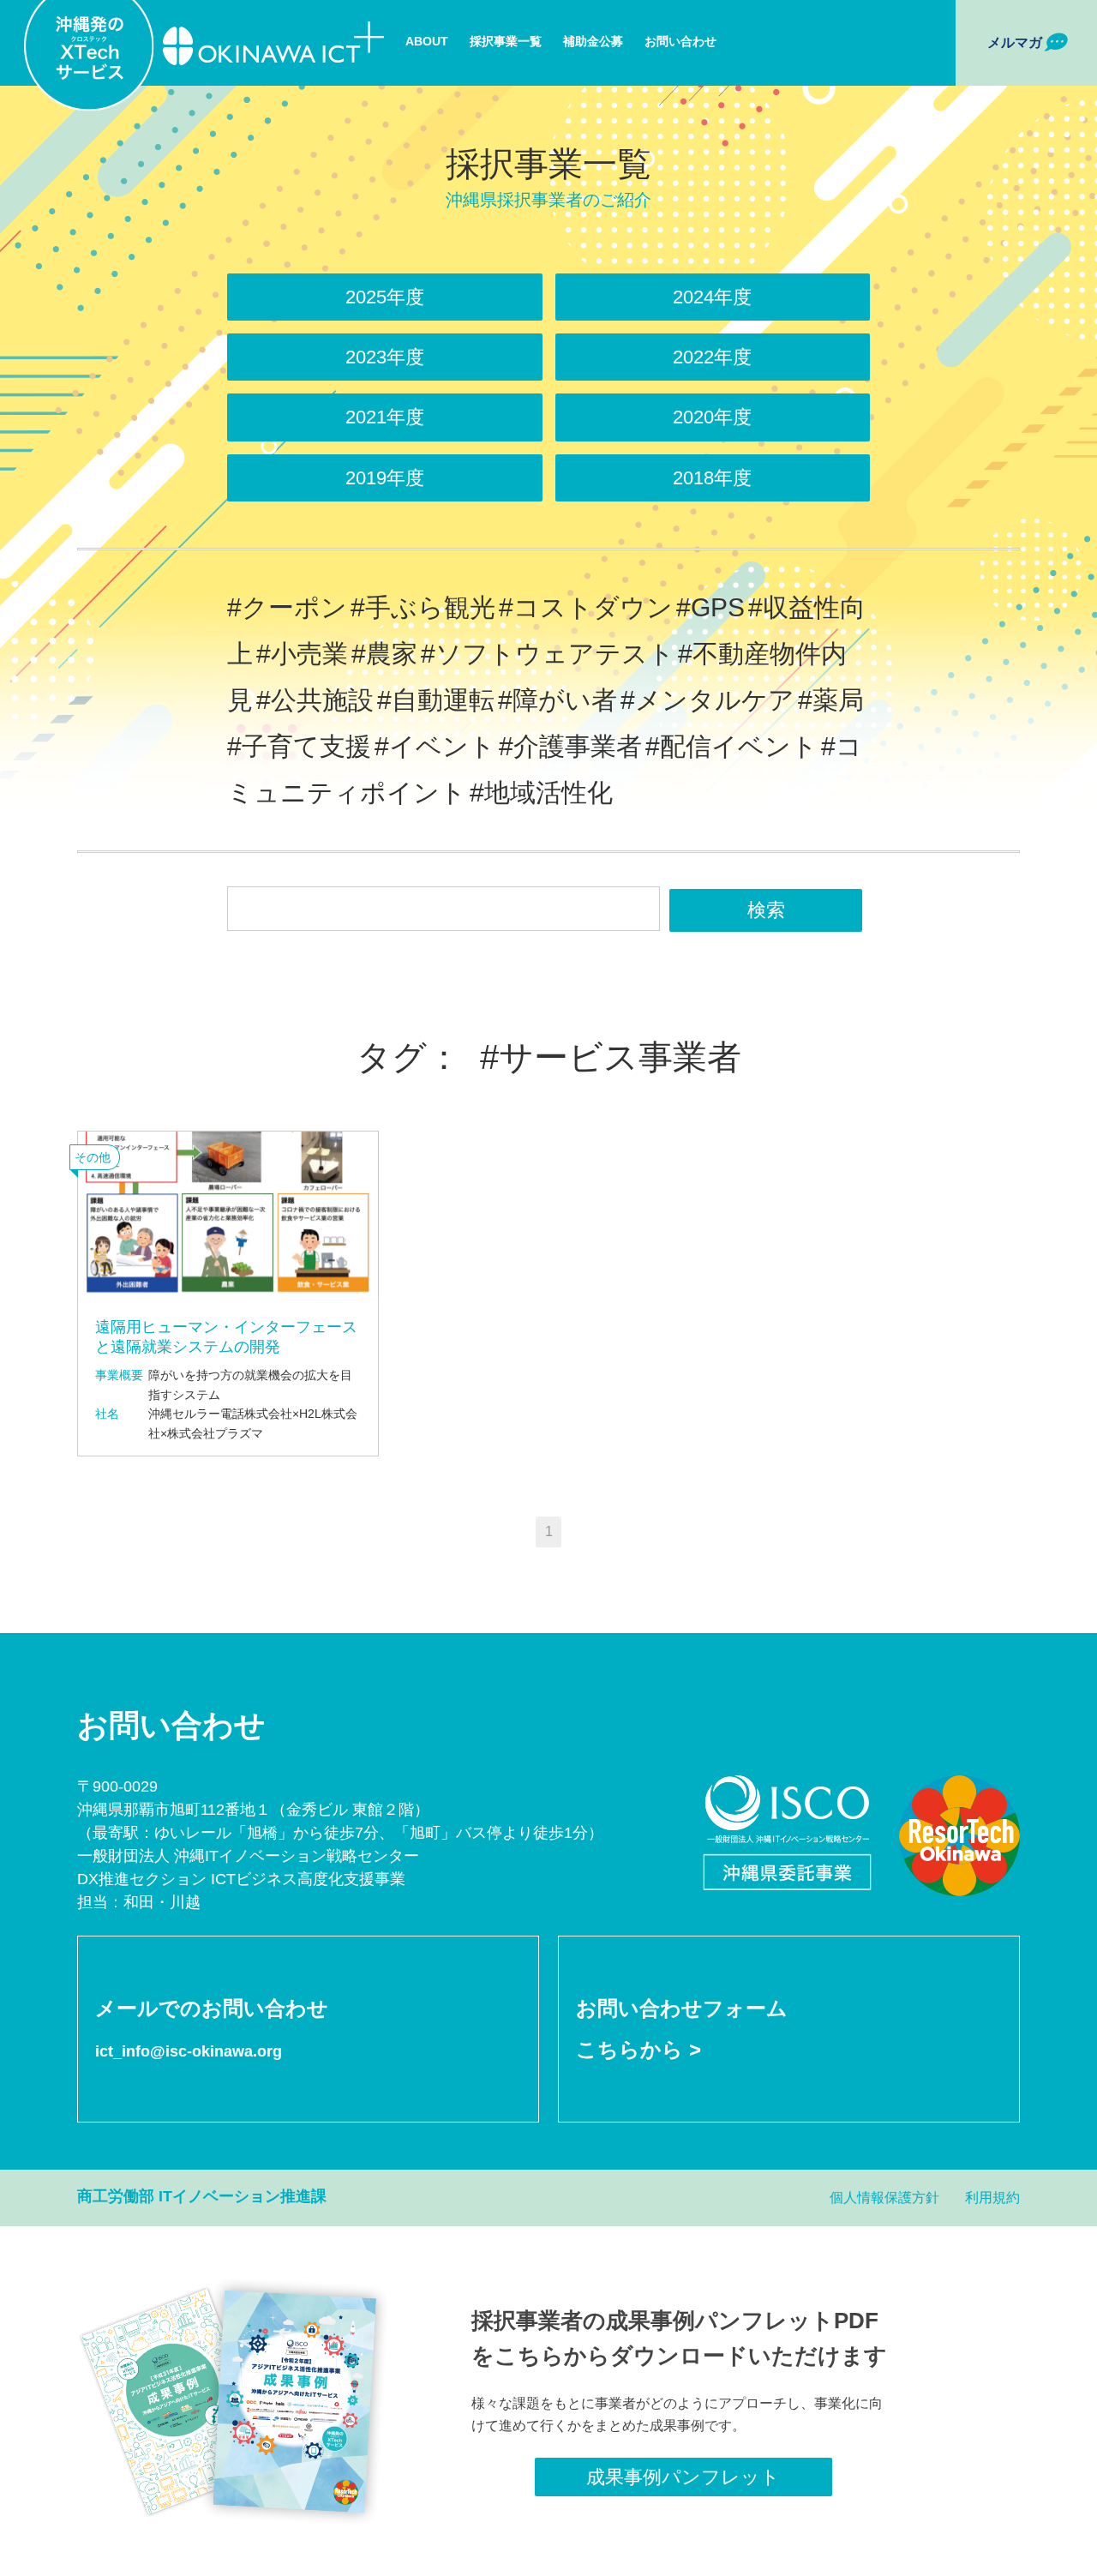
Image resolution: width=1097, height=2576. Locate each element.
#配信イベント (731, 746)
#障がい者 (557, 700)
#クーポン (287, 607)
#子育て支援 (299, 746)
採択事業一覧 (506, 41)
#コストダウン (586, 607)
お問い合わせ (680, 41)
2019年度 (385, 478)
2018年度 (712, 478)
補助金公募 (593, 41)
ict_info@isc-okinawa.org (189, 2051)
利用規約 (992, 2198)
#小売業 (302, 654)
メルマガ (1015, 42)
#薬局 (831, 700)
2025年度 (385, 297)
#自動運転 (436, 700)
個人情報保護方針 (884, 2198)
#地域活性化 (541, 793)
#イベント (435, 746)
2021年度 (385, 417)
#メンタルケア (707, 700)
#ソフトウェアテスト (548, 654)
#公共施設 (315, 700)
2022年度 (712, 357)
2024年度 (712, 297)
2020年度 (712, 417)
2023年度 (385, 357)
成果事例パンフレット (683, 2477)
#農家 (384, 654)
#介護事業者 (570, 746)
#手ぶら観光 (423, 607)
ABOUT (427, 41)
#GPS (710, 607)
